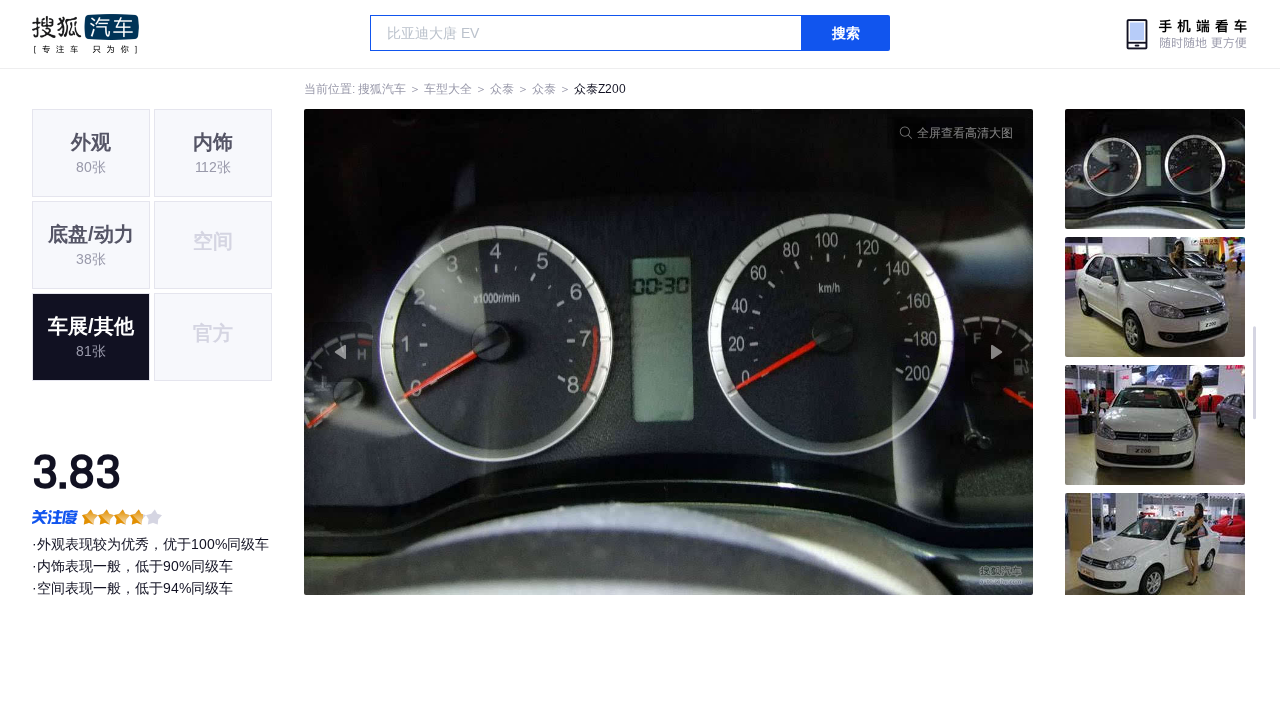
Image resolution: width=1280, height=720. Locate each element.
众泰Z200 (600, 89)
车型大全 (448, 89)
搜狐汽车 (85, 34)
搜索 (846, 33)
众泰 (502, 89)
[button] (486, 352)
